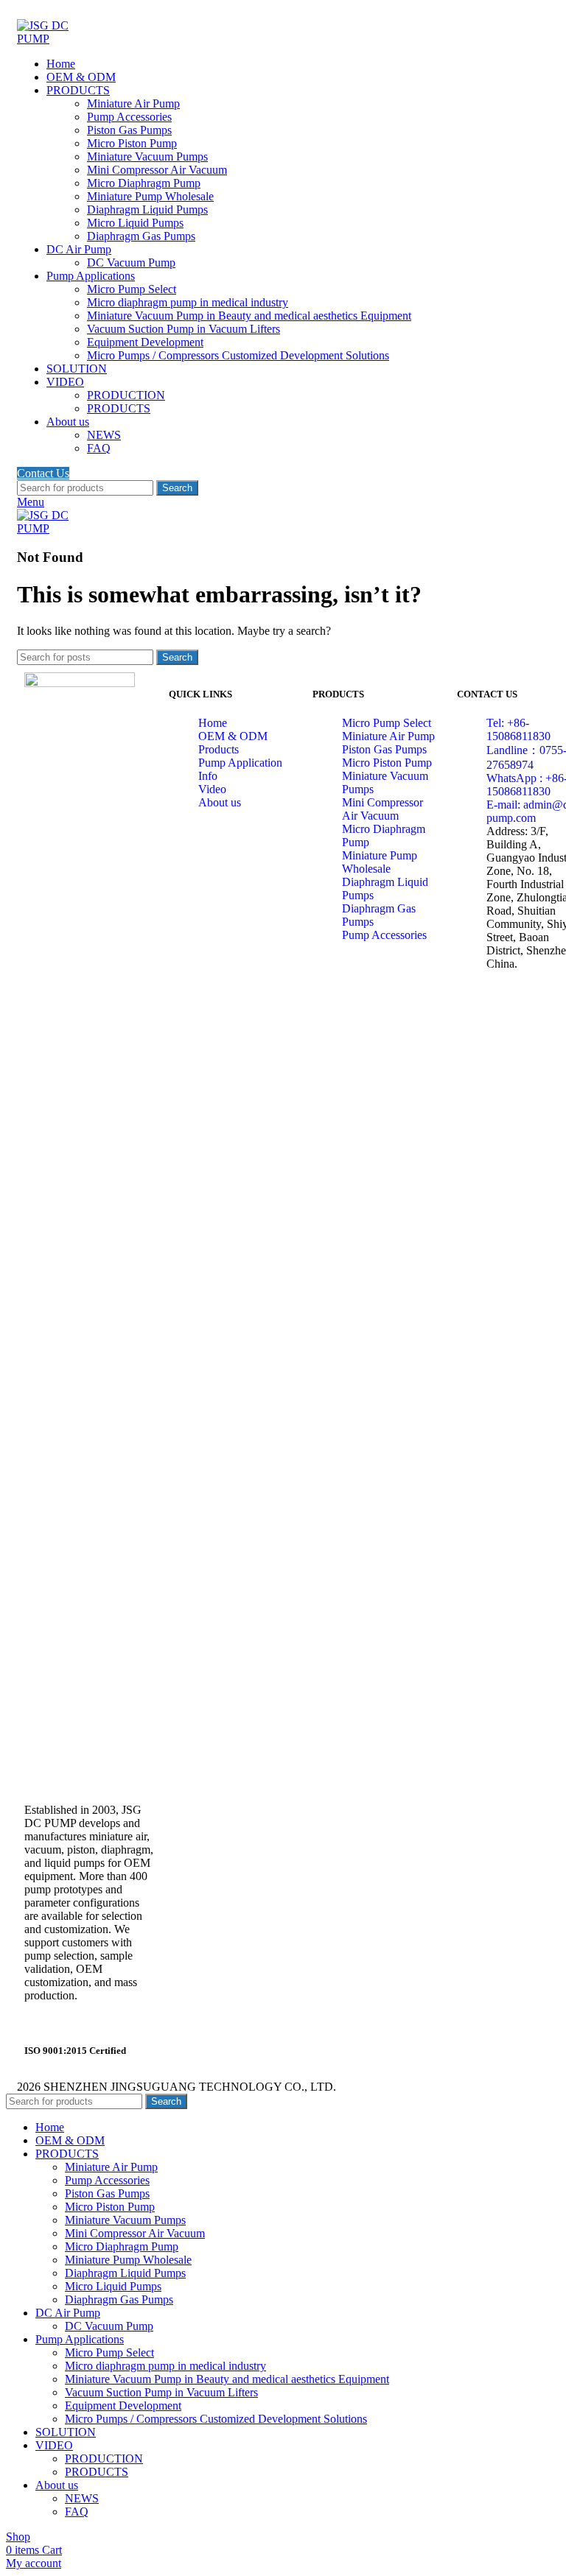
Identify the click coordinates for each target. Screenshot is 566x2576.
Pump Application (240, 763)
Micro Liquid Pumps (135, 223)
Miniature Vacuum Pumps (147, 156)
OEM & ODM (233, 736)
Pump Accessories (129, 117)
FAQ (99, 448)
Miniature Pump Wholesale (150, 196)
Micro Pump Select (132, 289)
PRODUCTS (119, 408)
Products (219, 749)
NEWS (104, 435)
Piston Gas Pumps (129, 130)
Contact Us (43, 473)
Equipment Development (145, 342)
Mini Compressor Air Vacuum (157, 170)
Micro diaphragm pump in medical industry (188, 302)
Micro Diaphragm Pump (144, 183)
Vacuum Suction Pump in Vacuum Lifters (184, 329)
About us (220, 802)
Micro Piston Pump (132, 143)
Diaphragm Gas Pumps (141, 236)
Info (208, 776)
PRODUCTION (126, 395)
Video (212, 789)
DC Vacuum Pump (131, 263)
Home (213, 723)
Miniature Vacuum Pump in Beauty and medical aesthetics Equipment (249, 316)
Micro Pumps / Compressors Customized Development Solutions (238, 355)
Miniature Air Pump (133, 103)
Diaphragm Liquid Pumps (147, 210)
